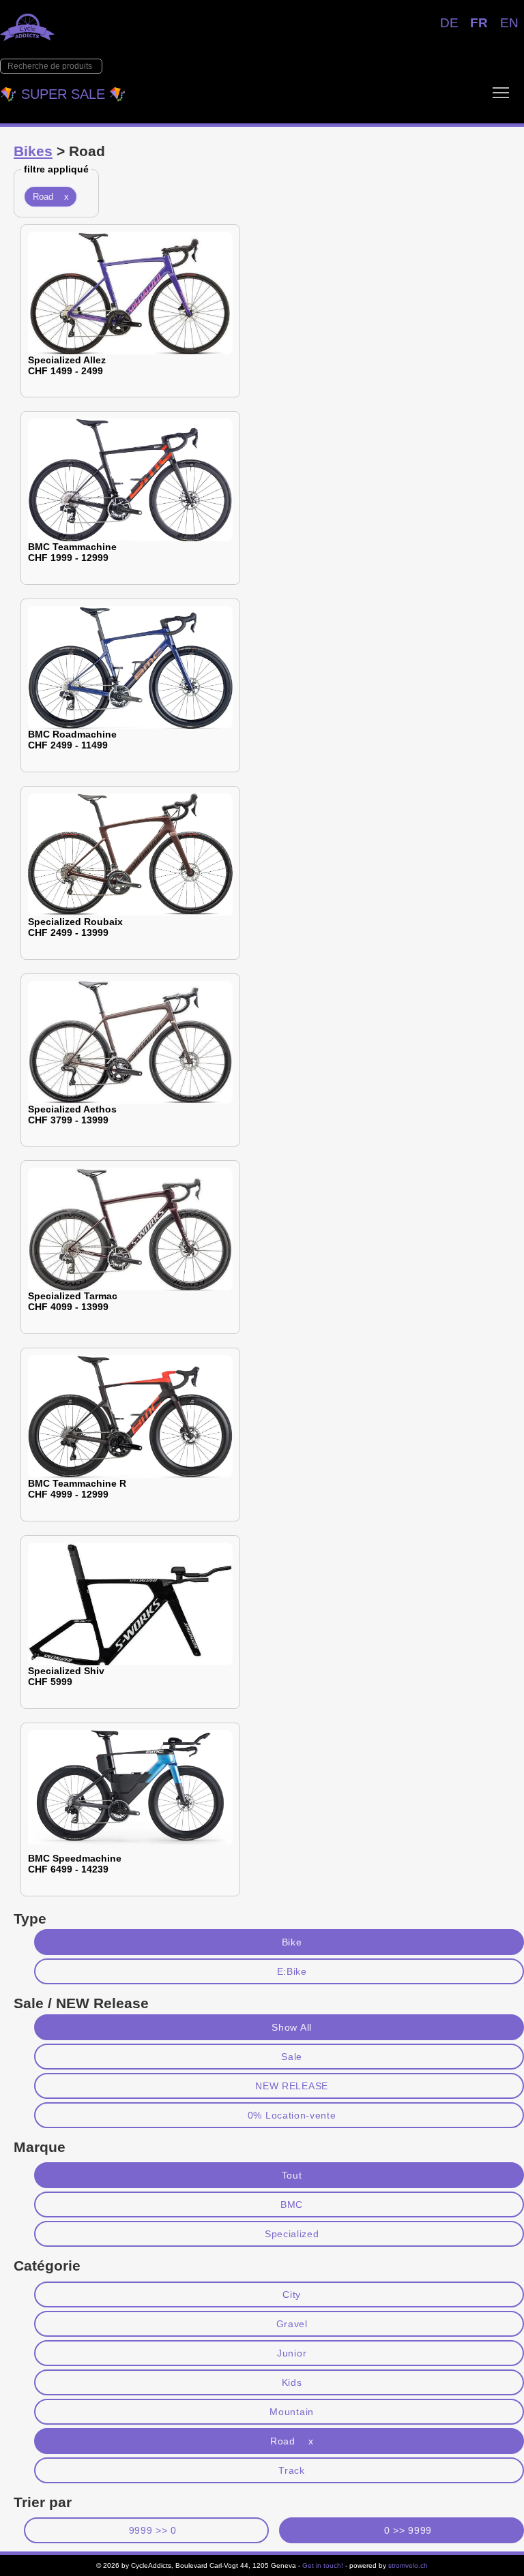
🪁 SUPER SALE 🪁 (63, 94)
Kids (292, 2382)
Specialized (292, 2234)
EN (509, 23)
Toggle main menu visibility (501, 92)
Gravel (292, 2324)
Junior (292, 2353)
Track (291, 2470)
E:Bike (292, 1971)
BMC (292, 2204)
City (292, 2294)
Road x (51, 197)
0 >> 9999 (408, 2530)
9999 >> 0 (153, 2530)
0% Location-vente (292, 2115)
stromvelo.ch (408, 2565)
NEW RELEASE (292, 2086)
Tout (292, 2175)
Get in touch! (323, 2565)
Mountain (292, 2412)
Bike (292, 1942)
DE (449, 23)
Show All (292, 2027)
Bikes (33, 151)
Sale (292, 2057)
